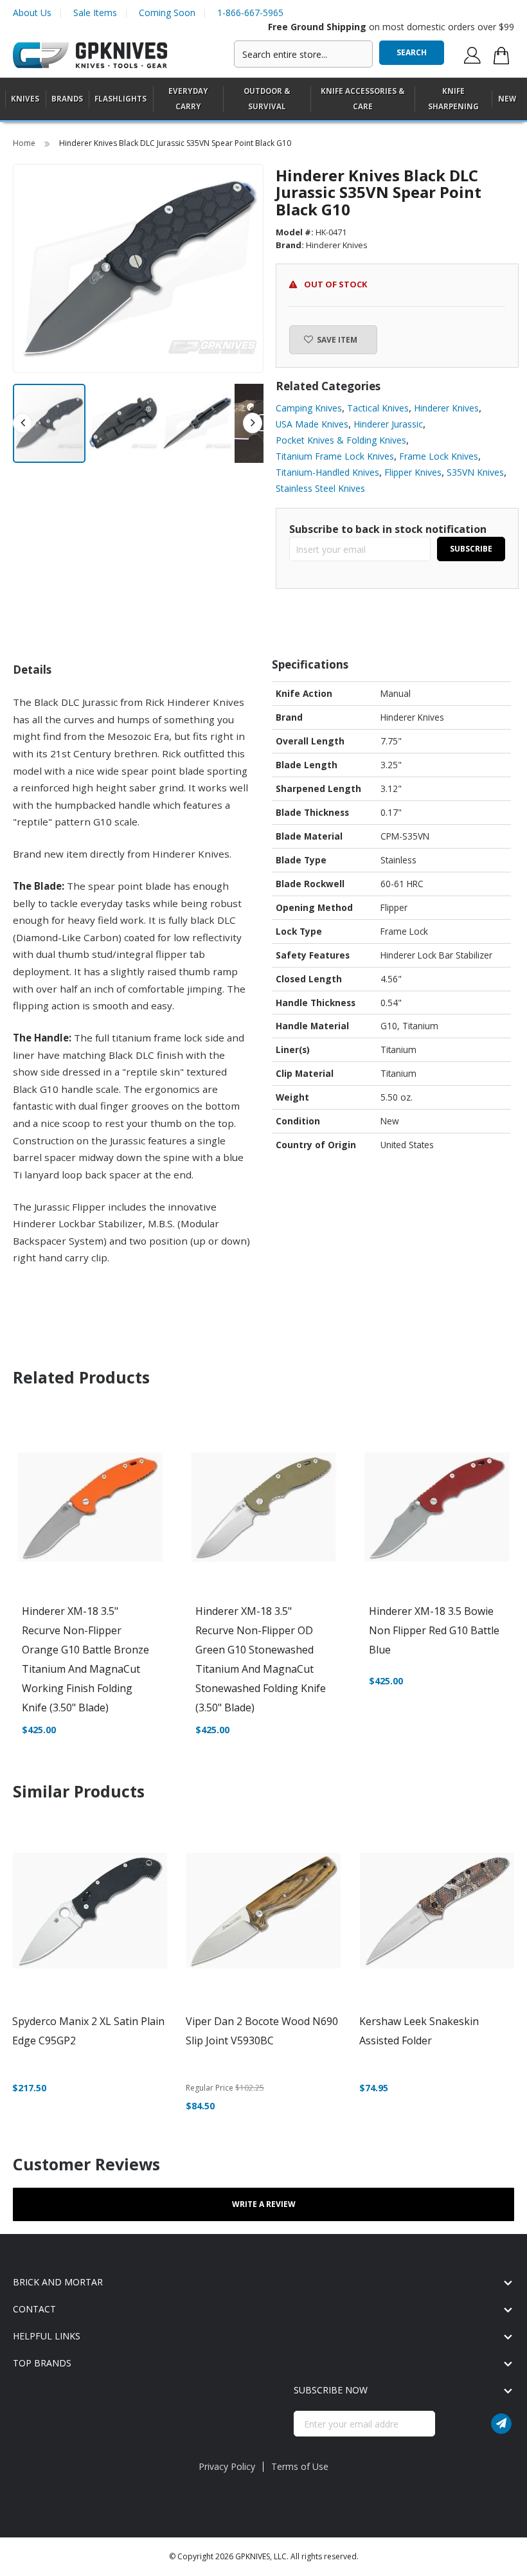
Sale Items (95, 13)
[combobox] (303, 54)
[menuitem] (25, 99)
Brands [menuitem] (67, 99)
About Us (32, 13)
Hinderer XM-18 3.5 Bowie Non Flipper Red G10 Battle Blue (434, 1630)
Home (25, 143)
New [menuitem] (507, 99)
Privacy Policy (227, 2466)
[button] (124, 423)
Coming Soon (167, 13)
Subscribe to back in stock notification (388, 529)
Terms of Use (300, 2466)
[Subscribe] (501, 2424)
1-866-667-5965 (250, 13)
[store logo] (90, 56)
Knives (25, 99)
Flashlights (121, 99)
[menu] (263, 99)
